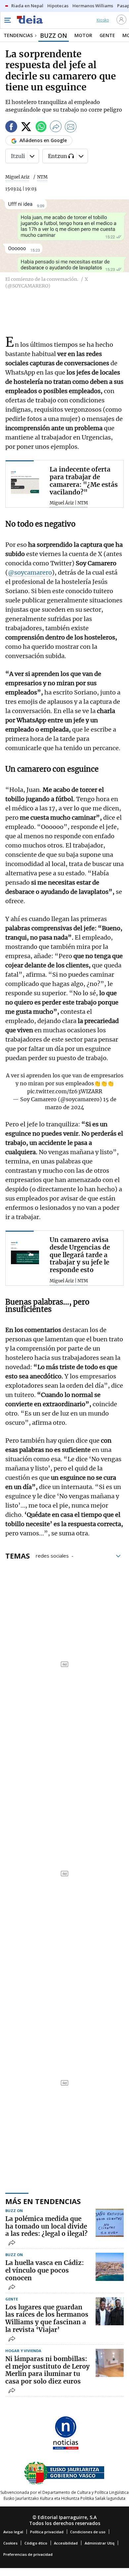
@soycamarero (30, 572)
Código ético (36, 2543)
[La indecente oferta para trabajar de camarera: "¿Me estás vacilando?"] (25, 480)
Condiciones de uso (88, 2532)
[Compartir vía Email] (71, 128)
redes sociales (52, 1555)
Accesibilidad (66, 2543)
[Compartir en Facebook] (11, 128)
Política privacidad (47, 2532)
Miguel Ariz (17, 177)
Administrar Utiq (100, 2543)
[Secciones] (7, 20)
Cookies (10, 2543)
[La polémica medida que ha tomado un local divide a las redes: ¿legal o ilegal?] (110, 2223)
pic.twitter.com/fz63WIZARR (65, 1091)
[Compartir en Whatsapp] (41, 128)
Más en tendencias (43, 2201)
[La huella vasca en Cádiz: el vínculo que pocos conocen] (110, 2267)
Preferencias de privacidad (28, 2554)
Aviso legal (13, 2532)
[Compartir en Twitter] (26, 128)
